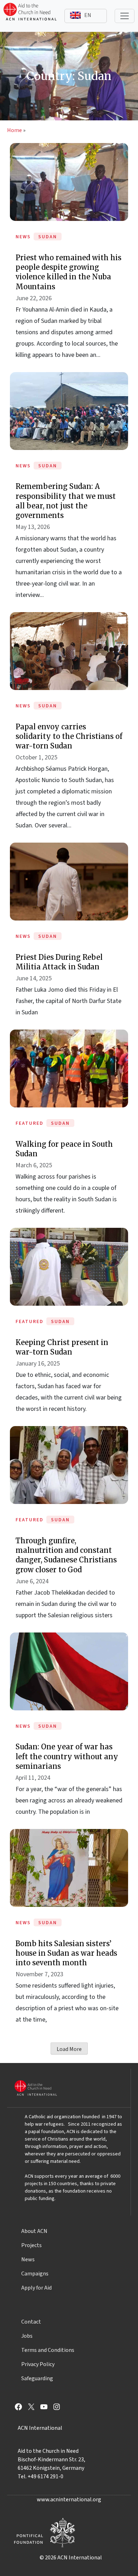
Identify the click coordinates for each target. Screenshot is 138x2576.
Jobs (27, 2336)
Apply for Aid (36, 2288)
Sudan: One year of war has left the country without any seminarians (67, 1756)
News (28, 2259)
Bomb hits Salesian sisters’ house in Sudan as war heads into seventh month (66, 1953)
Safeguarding (37, 2378)
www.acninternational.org (69, 2500)
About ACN (34, 2231)
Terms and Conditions (48, 2350)
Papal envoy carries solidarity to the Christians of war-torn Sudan (69, 736)
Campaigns (35, 2274)
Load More (69, 2049)
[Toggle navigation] (125, 16)
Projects (31, 2245)
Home (15, 130)
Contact (31, 2322)
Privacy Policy (38, 2364)
